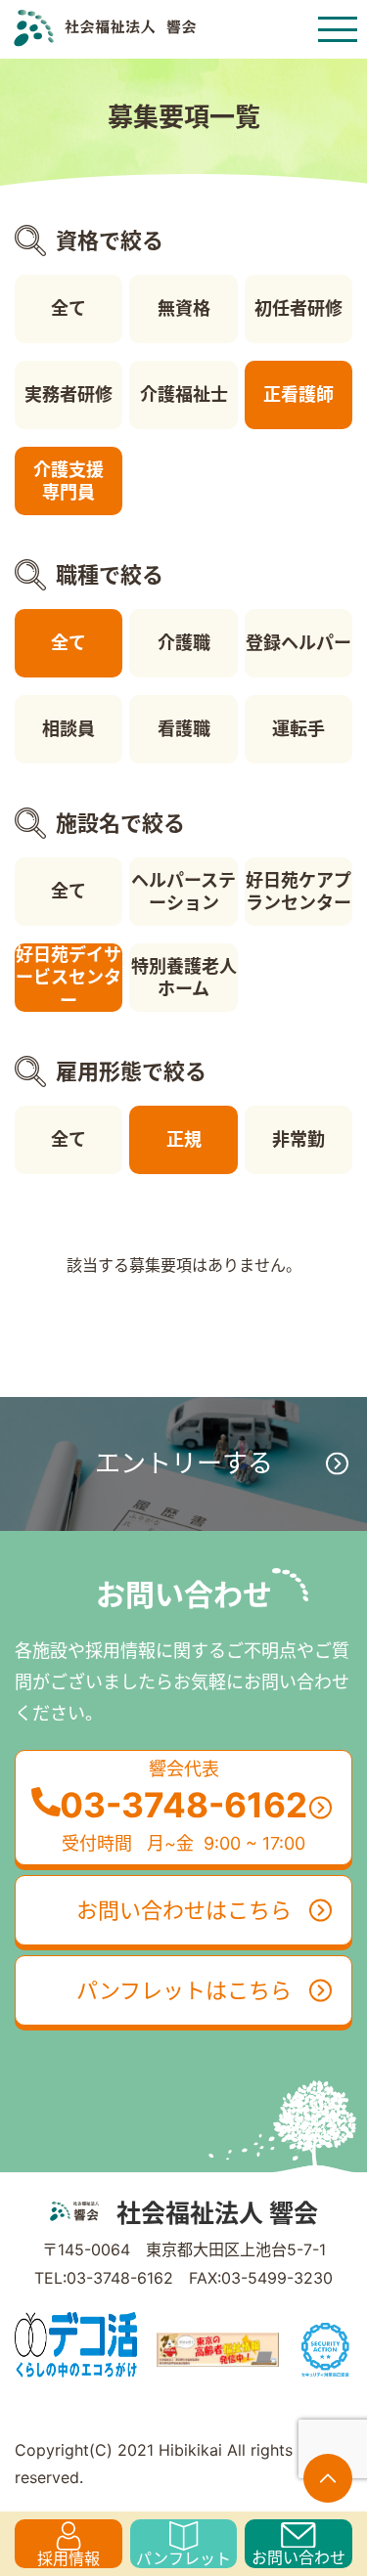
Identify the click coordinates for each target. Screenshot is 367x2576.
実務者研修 (69, 394)
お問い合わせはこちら (184, 1910)
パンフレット (183, 2558)
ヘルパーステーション (183, 892)
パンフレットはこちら (184, 1990)
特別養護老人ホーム (184, 978)
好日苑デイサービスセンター (69, 978)
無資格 (184, 308)
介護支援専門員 (69, 481)
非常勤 (298, 1139)
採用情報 (69, 2558)
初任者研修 (298, 308)
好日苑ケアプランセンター (298, 892)
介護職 (184, 643)
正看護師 (298, 394)
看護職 (184, 729)
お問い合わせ (298, 2557)
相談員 (69, 729)
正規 (184, 1139)
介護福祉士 (184, 394)
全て (69, 308)
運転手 (298, 729)
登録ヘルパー (298, 643)
